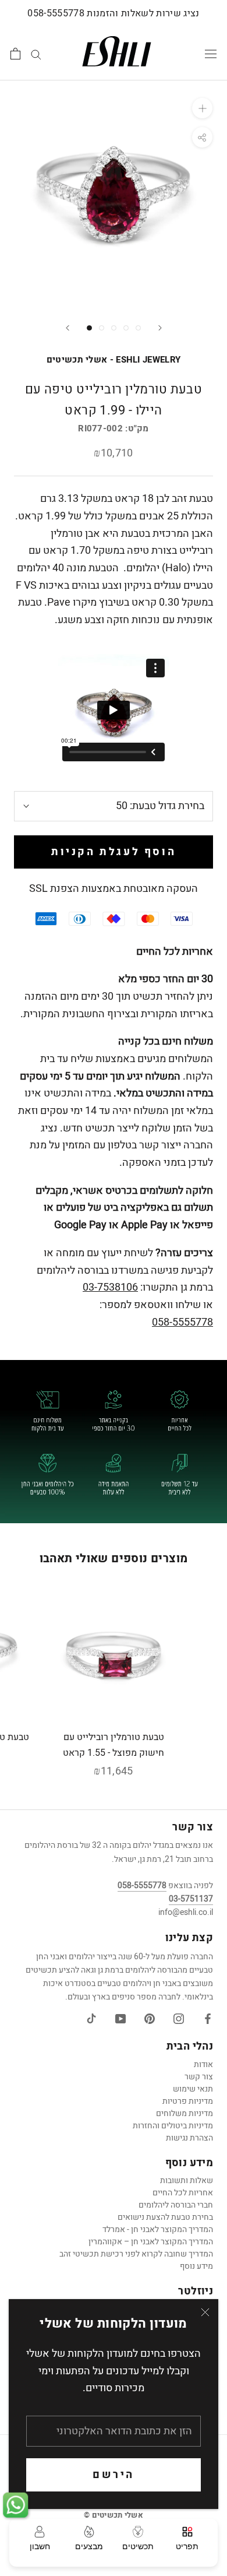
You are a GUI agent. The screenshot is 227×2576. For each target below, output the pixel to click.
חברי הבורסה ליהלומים (176, 2205)
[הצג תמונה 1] (89, 328)
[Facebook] (208, 2019)
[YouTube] (120, 2019)
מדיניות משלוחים (185, 2113)
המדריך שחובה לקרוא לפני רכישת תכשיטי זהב (136, 2254)
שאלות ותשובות (187, 2180)
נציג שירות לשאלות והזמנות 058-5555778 (113, 13)
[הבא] (160, 328)
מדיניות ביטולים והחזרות (173, 2126)
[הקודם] (68, 328)
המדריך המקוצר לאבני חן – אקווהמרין (151, 2242)
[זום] (202, 108)
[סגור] (205, 2312)
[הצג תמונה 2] (102, 328)
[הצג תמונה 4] (126, 328)
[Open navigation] (211, 54)
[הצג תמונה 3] (114, 328)
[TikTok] (91, 2019)
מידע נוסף (196, 2266)
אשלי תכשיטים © (114, 2515)
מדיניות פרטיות (188, 2101)
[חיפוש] (36, 54)
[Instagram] (179, 2019)
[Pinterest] (150, 2019)
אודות (203, 2064)
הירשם (114, 2475)
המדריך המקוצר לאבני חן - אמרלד (158, 2229)
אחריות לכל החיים (183, 2193)
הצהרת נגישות (189, 2138)
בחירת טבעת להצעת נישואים (165, 2217)
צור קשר (199, 2077)
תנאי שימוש (193, 2089)
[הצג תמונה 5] (138, 328)
